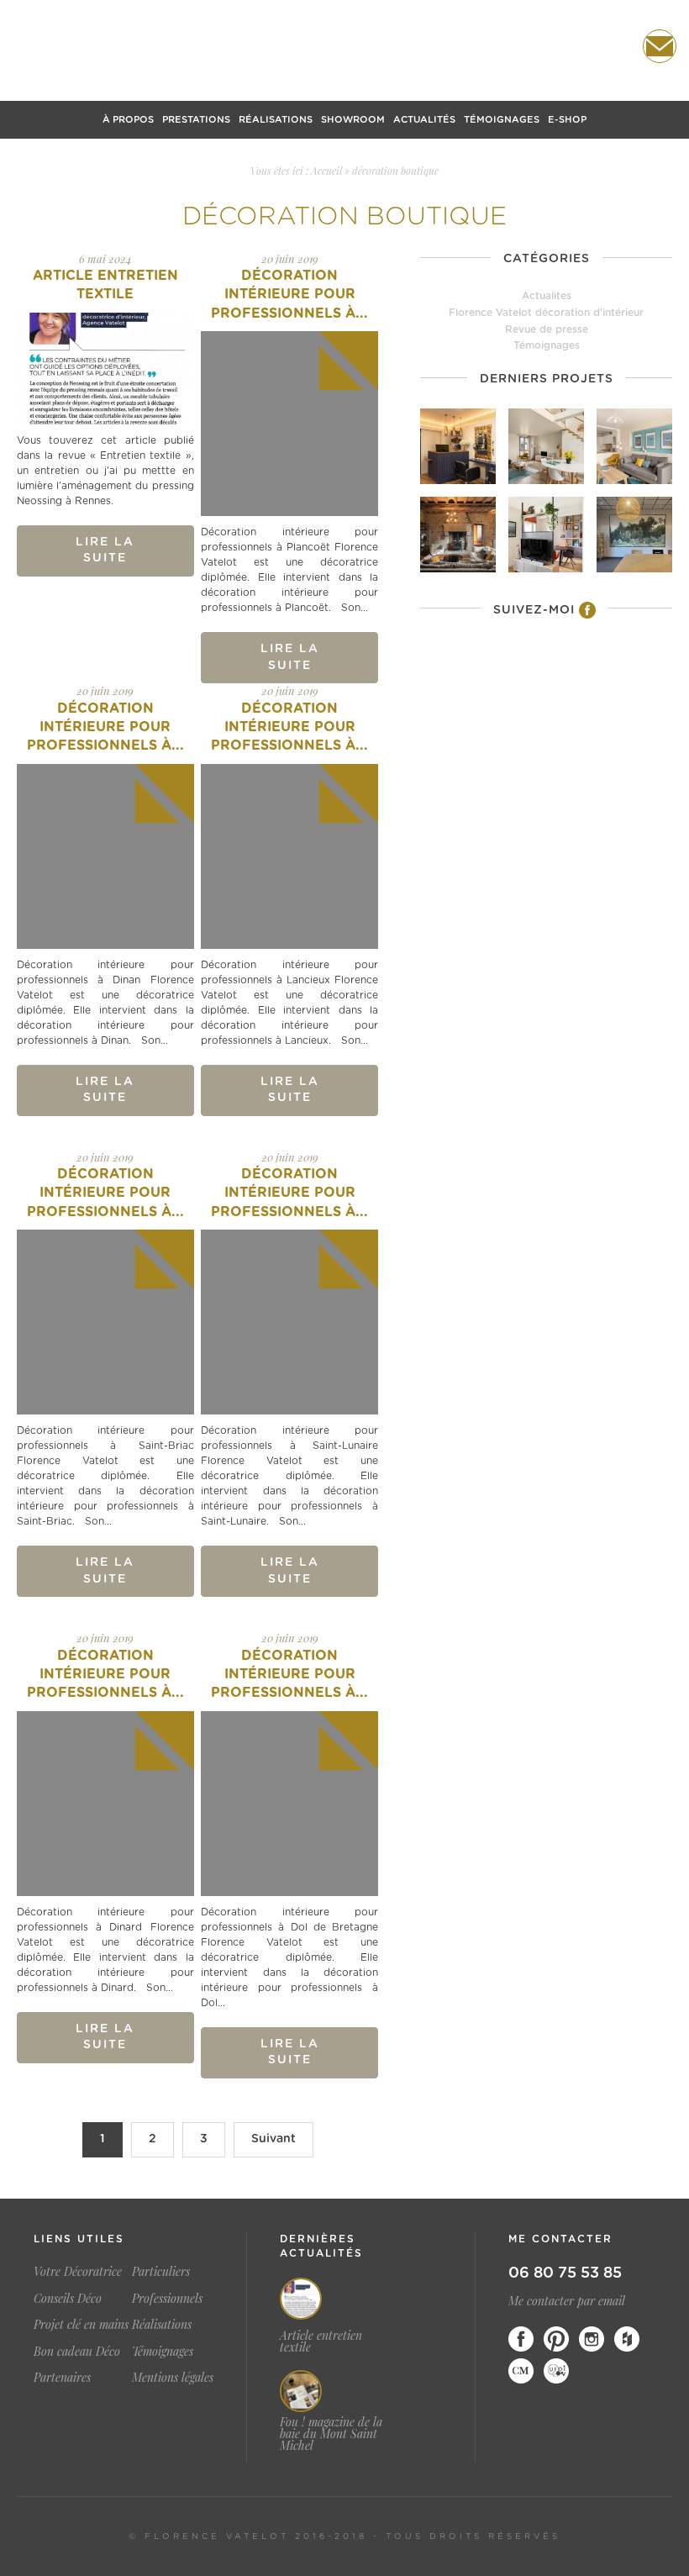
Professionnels (167, 2298)
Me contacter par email (567, 2301)
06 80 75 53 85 (565, 2273)
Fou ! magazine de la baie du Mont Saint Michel (331, 2434)
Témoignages (502, 120)
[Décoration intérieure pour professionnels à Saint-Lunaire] (289, 1322)
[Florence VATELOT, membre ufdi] (556, 2371)
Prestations (196, 120)
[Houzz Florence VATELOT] (627, 2339)
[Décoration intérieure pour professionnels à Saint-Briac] (105, 1322)
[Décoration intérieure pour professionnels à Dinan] (105, 856)
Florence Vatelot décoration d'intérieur (546, 313)
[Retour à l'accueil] (344, 47)
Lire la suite (105, 550)
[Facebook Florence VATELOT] (521, 2339)
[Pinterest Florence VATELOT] (556, 2339)
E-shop (567, 120)
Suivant (273, 2139)
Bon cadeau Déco (77, 2351)
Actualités (424, 120)
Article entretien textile (321, 2342)
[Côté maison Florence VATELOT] (521, 2371)
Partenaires (62, 2377)
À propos (128, 120)
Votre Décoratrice (78, 2271)
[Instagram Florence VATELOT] (592, 2339)
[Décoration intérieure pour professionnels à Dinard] (105, 1804)
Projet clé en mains (81, 2324)
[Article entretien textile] (105, 369)
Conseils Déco (68, 2298)
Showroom (353, 120)
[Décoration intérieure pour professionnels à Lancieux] (289, 856)
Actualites (547, 296)
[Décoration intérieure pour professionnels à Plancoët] (289, 424)
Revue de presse (547, 329)
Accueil (326, 171)
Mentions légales (173, 2377)
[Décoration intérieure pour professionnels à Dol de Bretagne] (289, 1804)
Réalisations (276, 120)
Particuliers (161, 2271)
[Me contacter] (660, 46)
